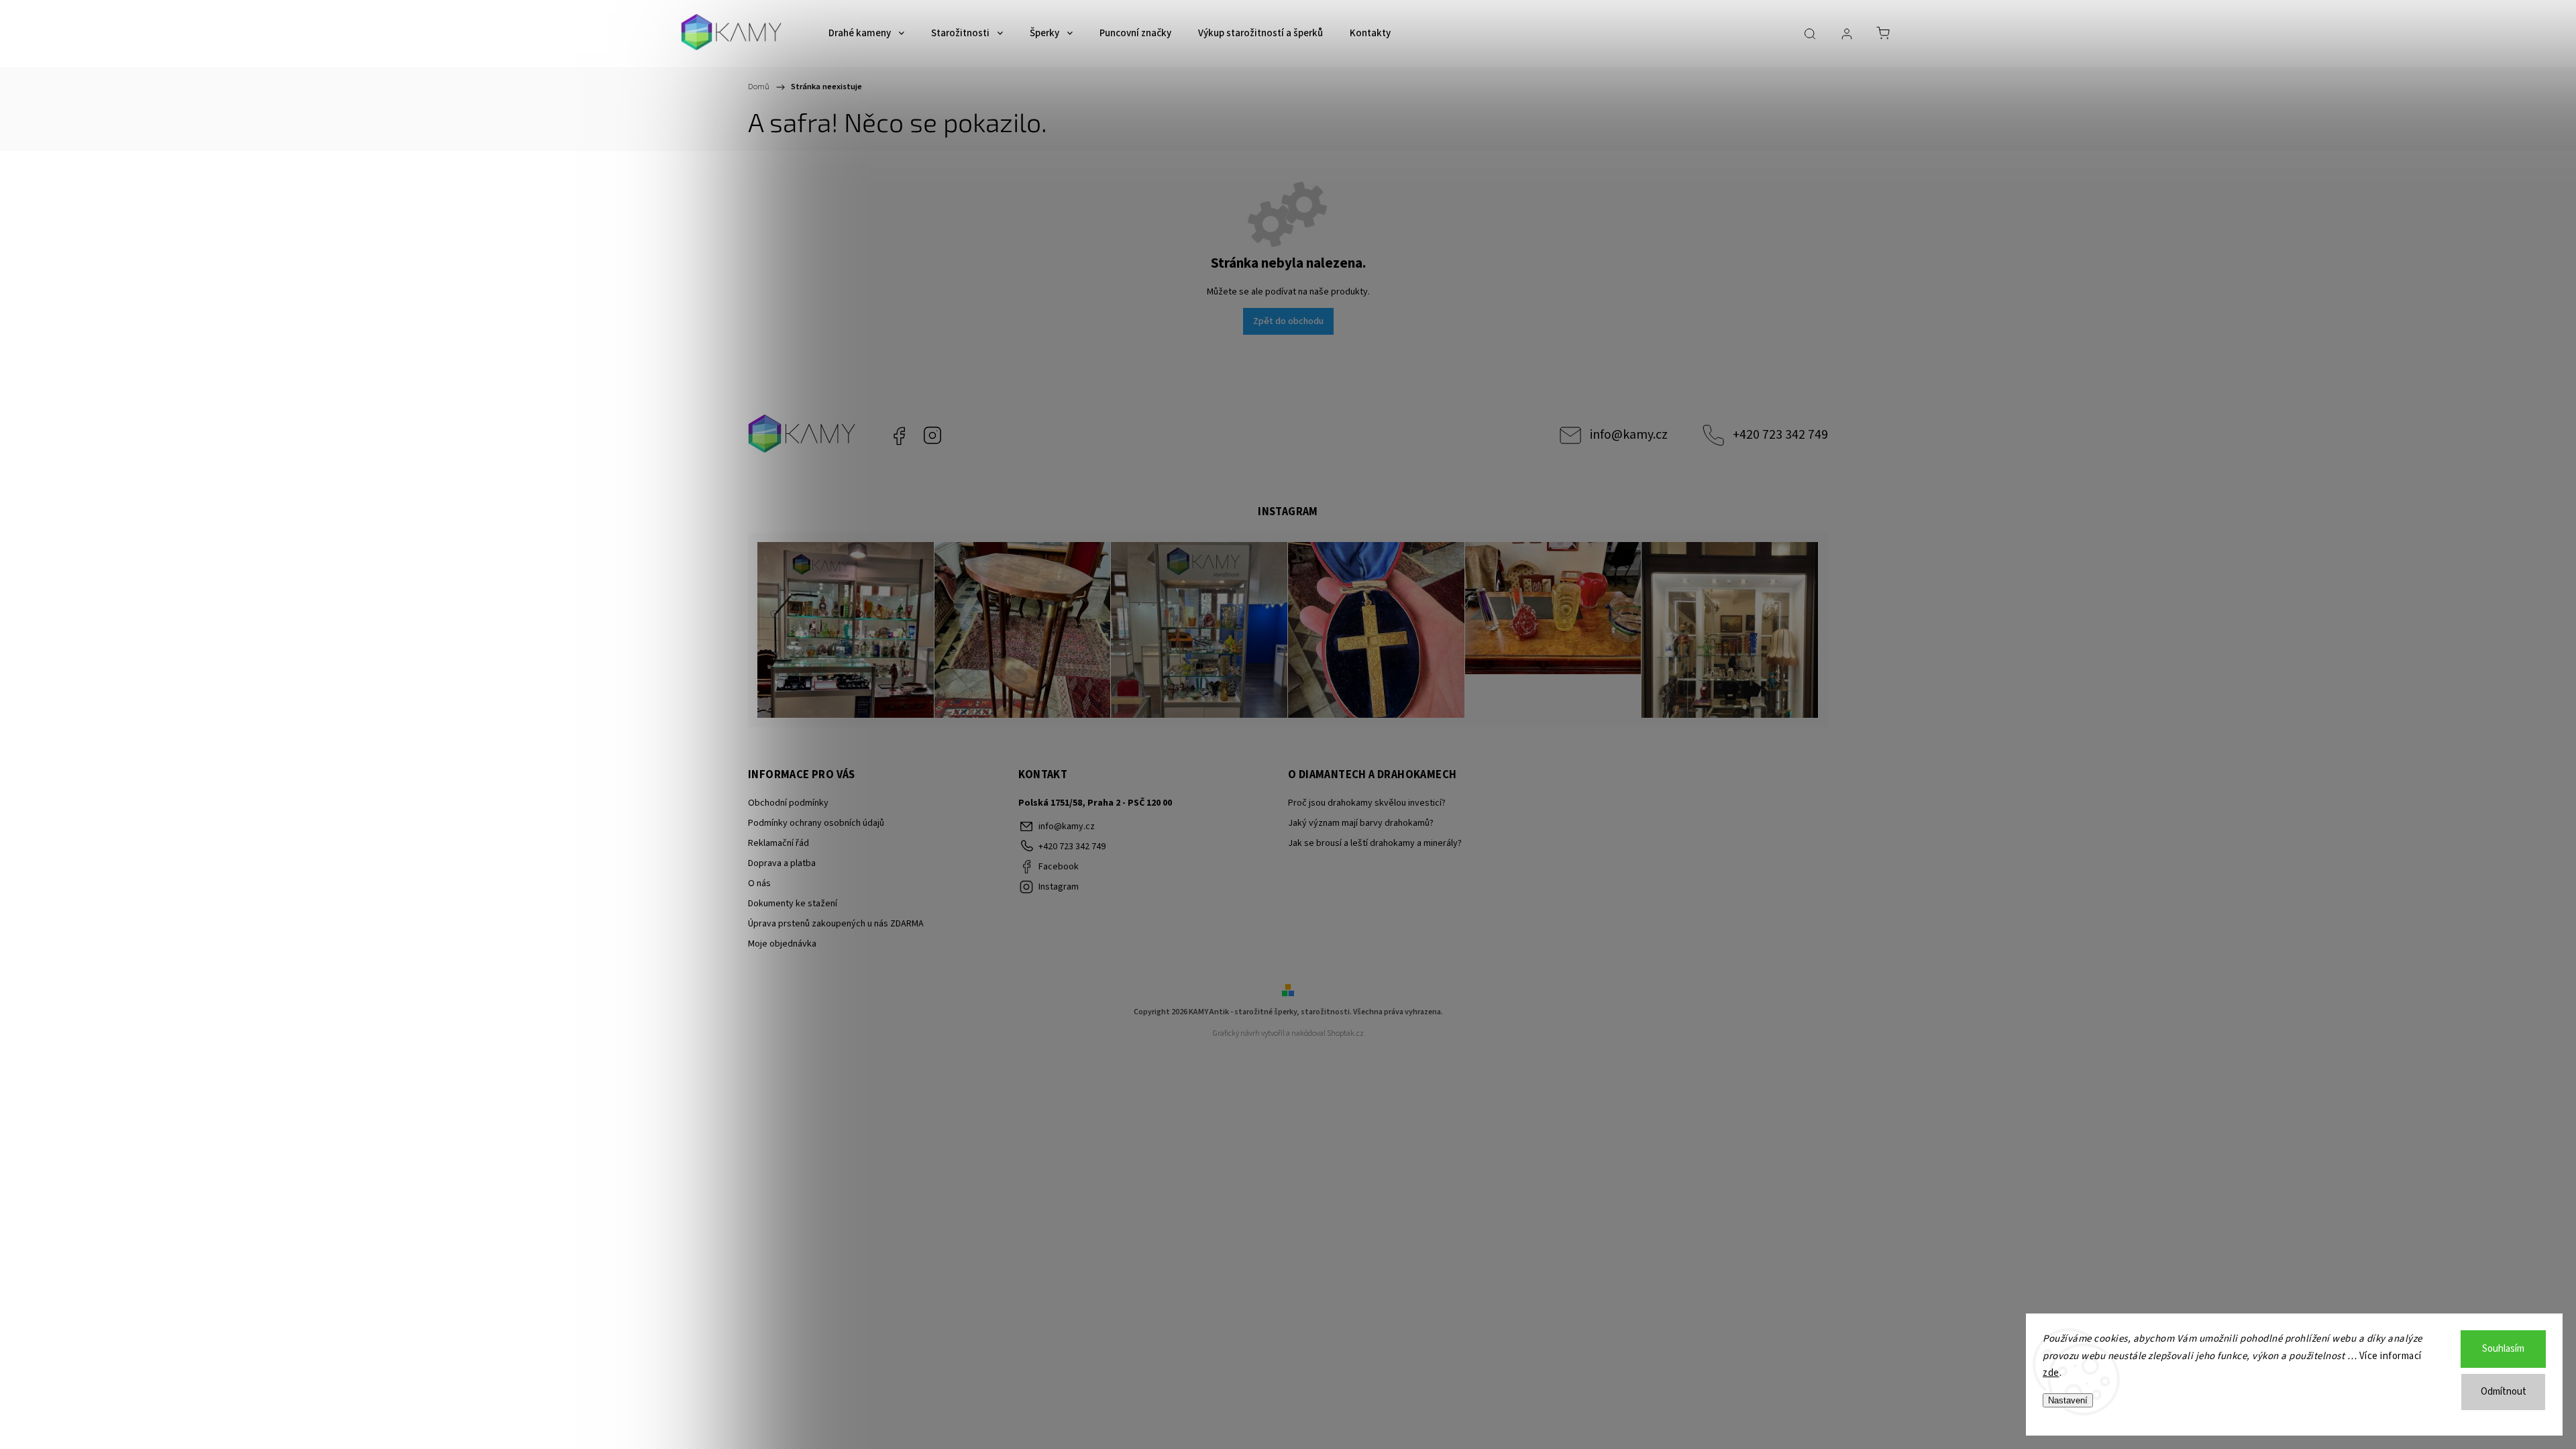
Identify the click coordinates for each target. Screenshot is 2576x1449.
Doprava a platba (782, 863)
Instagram (932, 435)
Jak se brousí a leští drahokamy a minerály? (1375, 843)
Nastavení (2068, 1400)
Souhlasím (2503, 1349)
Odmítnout (2504, 1392)
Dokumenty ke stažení (793, 904)
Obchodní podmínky (788, 803)
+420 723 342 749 (1780, 435)
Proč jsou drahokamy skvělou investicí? (1367, 803)
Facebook (899, 435)
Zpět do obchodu (1288, 321)
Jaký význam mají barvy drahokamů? (1361, 823)
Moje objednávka (782, 944)
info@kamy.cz (1629, 435)
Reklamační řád (779, 843)
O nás (759, 883)
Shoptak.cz (1345, 1033)
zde (2051, 1373)
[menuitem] (866, 34)
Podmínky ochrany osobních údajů (816, 823)
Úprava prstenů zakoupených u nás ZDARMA (836, 924)
